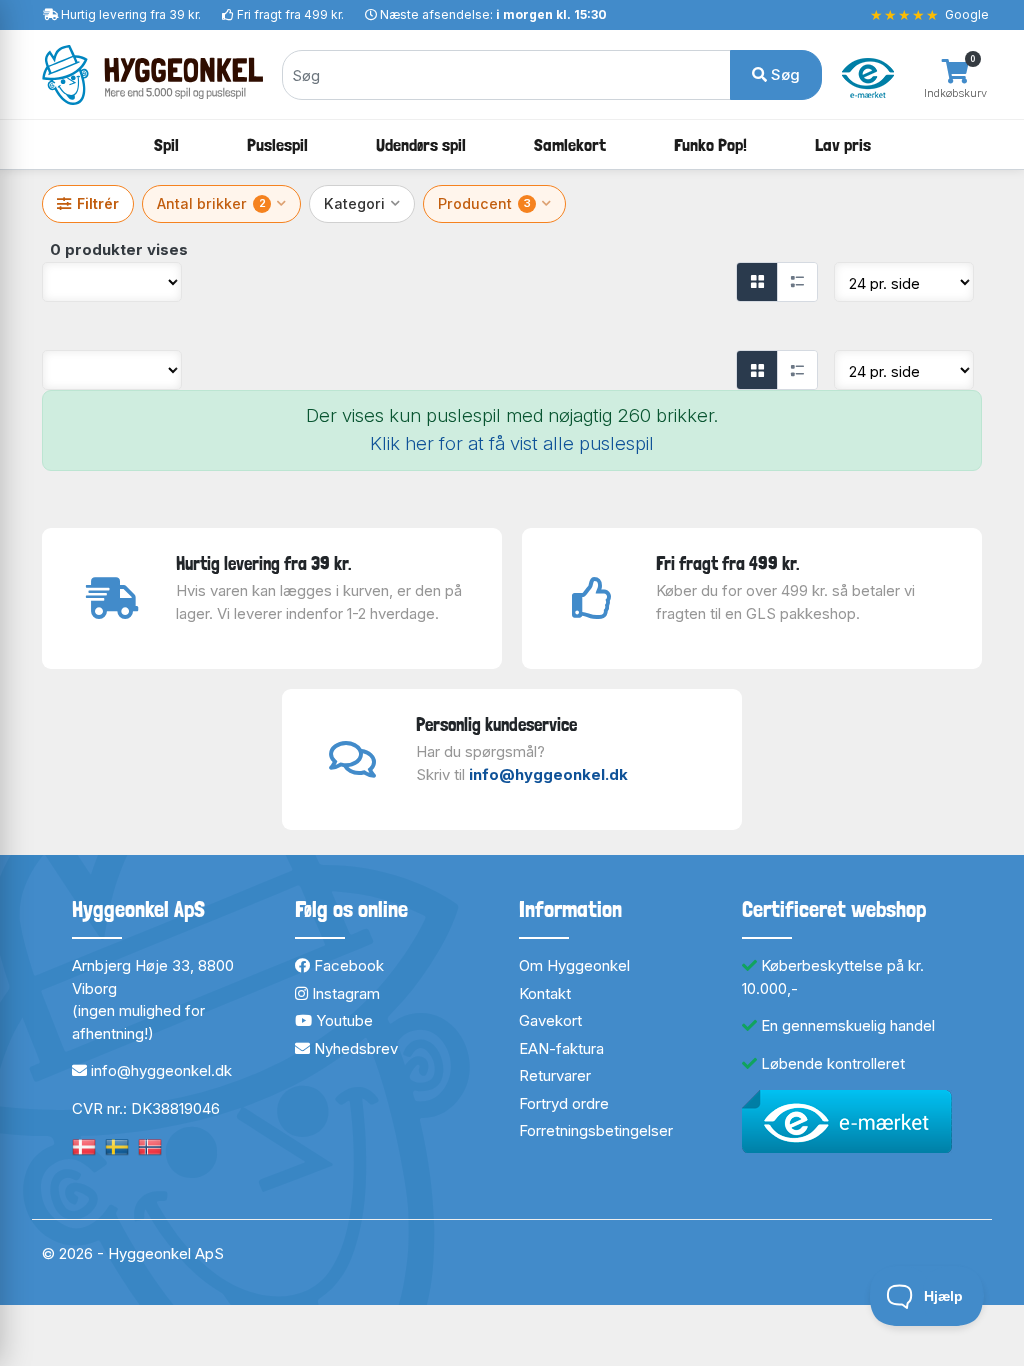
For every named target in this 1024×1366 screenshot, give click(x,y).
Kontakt (545, 993)
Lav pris (843, 144)
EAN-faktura (561, 1048)
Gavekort (550, 1020)
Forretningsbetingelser (596, 1130)
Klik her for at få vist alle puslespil (512, 443)
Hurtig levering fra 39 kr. (131, 14)
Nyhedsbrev (354, 1048)
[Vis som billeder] (757, 282)
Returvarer (555, 1075)
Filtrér (98, 203)
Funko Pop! (710, 144)
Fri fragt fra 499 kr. (290, 14)
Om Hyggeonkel (574, 965)
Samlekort (570, 144)
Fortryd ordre (564, 1103)
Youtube (342, 1020)
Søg (783, 74)
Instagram (344, 993)
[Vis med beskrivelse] (797, 282)
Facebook (347, 965)
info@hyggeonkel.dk (548, 774)
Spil (166, 144)
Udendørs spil (421, 144)
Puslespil (277, 144)
